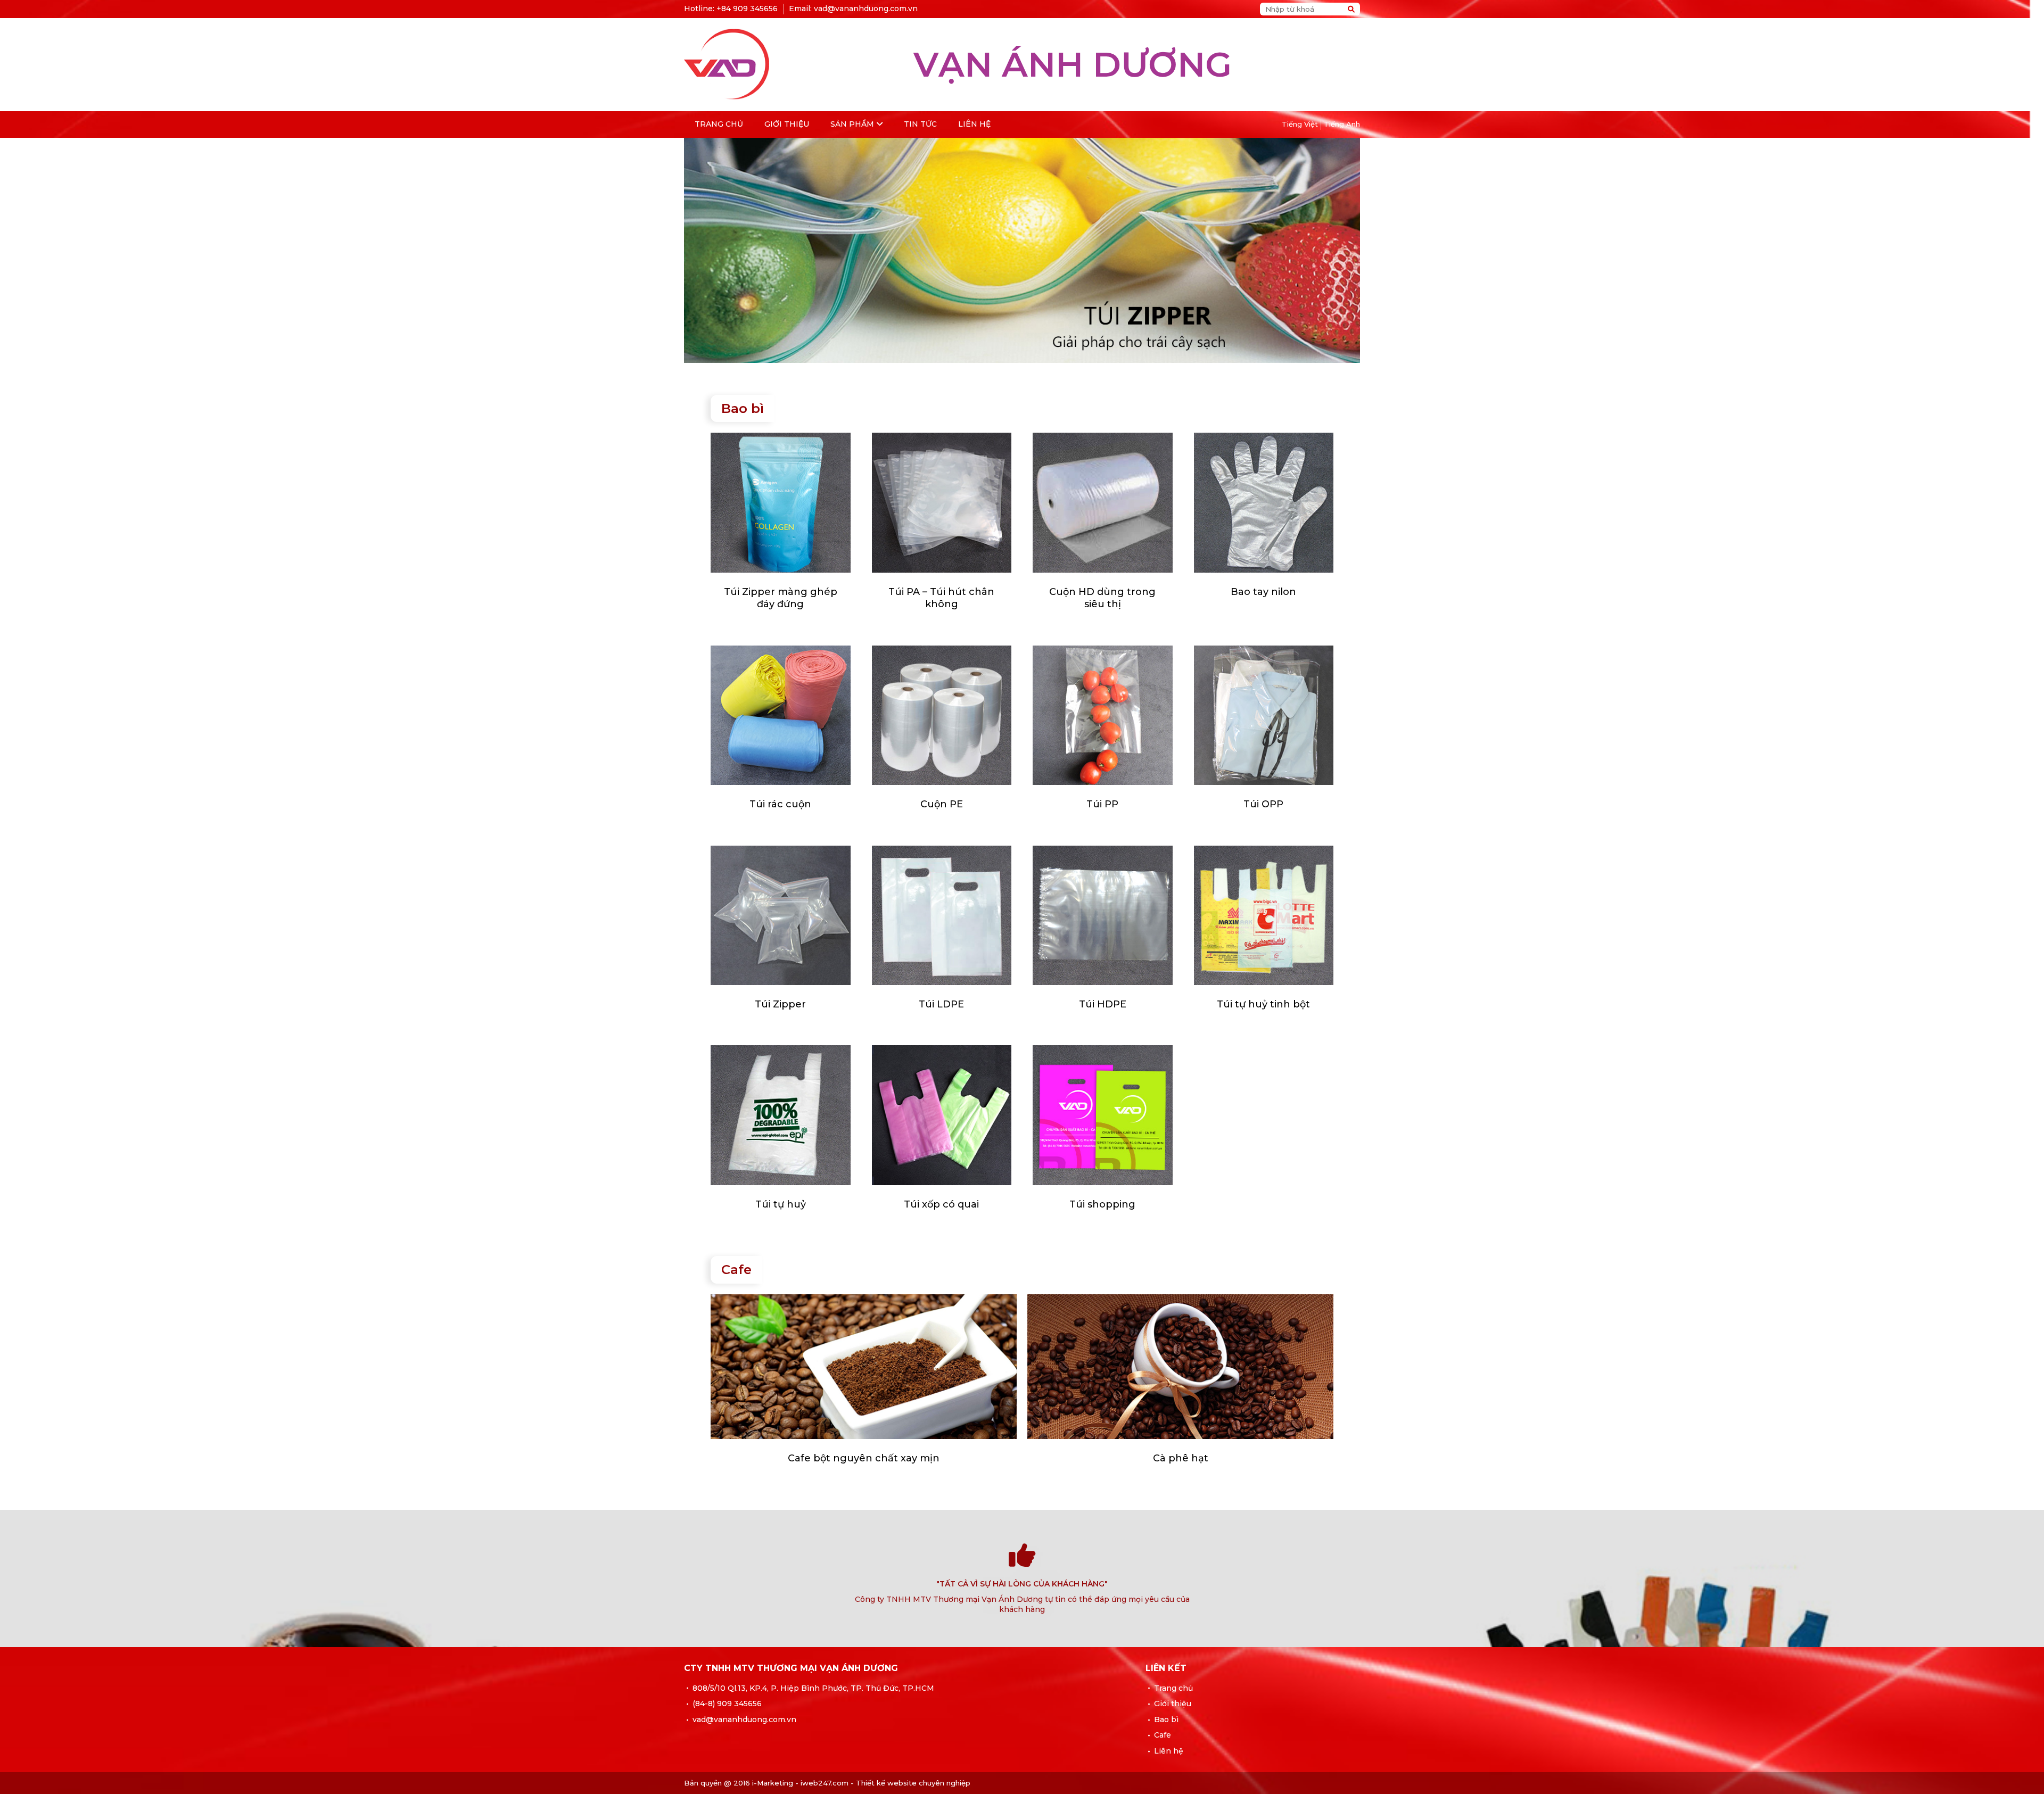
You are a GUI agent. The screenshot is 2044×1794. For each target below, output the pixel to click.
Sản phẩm (852, 124)
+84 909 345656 (747, 9)
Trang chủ (719, 124)
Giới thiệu (787, 124)
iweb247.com (825, 1783)
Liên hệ (974, 124)
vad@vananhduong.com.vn (866, 9)
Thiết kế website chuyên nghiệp (913, 1783)
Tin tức (920, 124)
